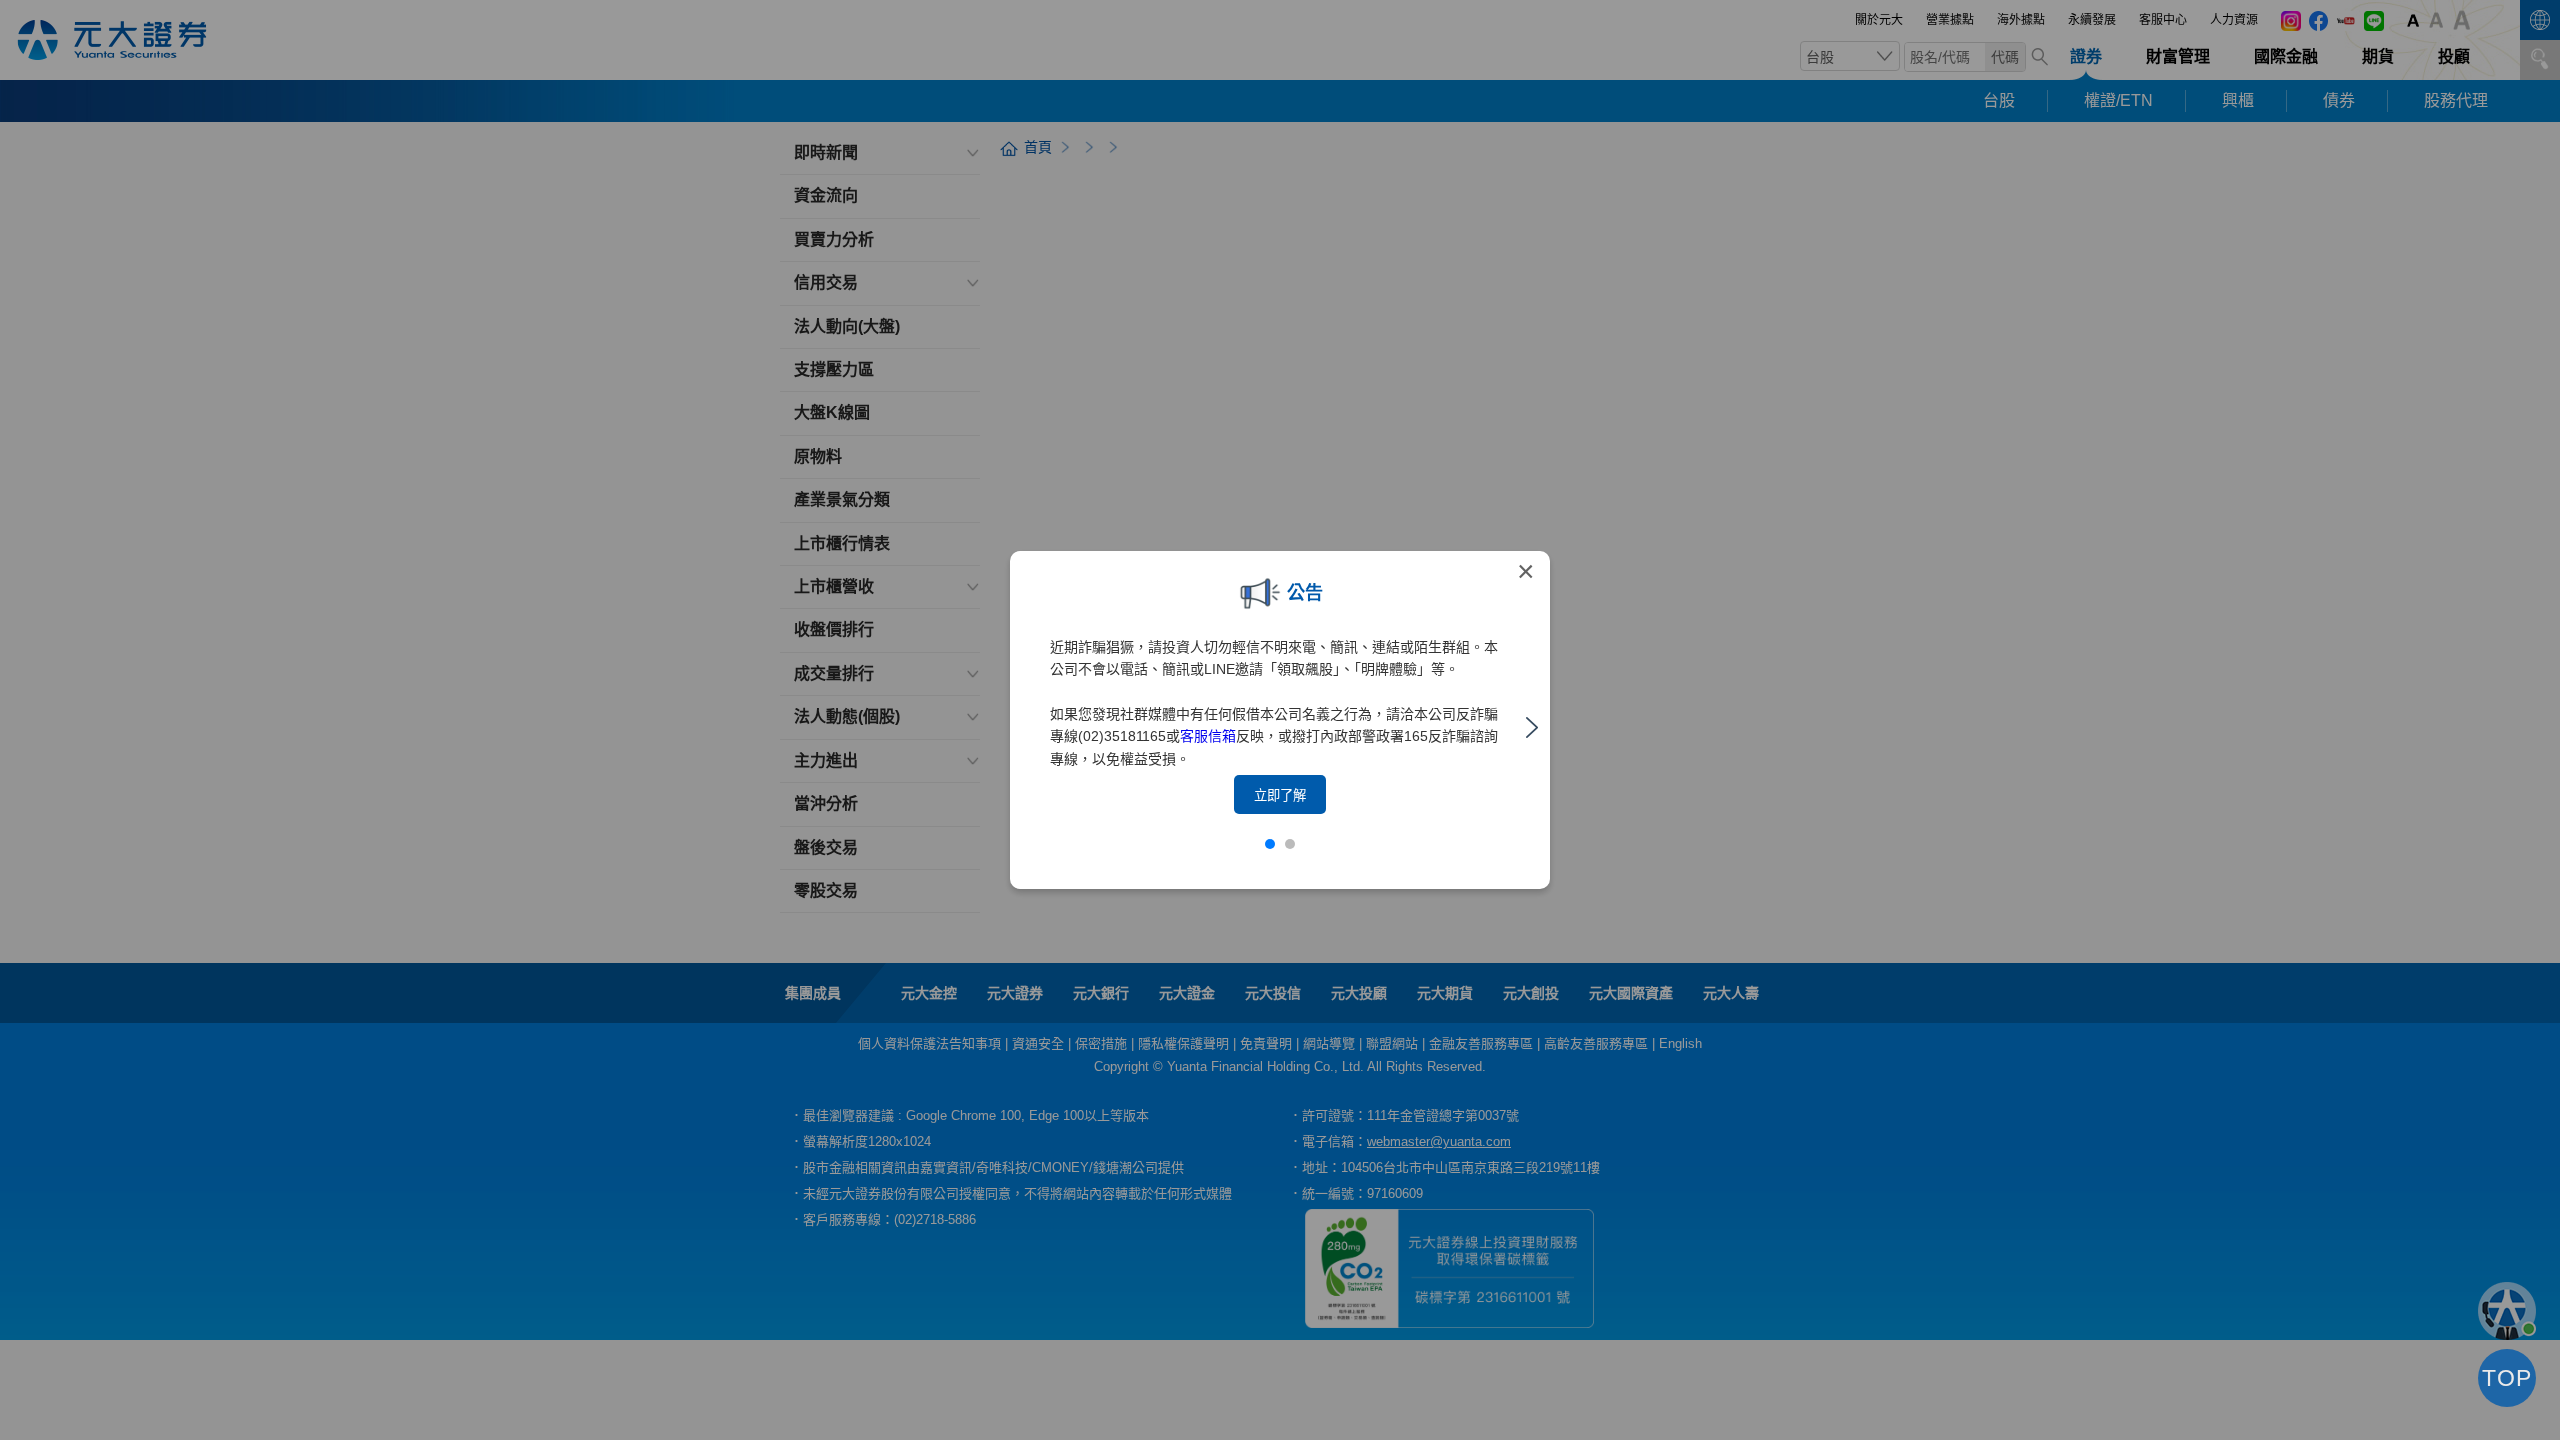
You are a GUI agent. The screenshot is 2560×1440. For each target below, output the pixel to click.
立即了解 (1280, 795)
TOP (2507, 1378)
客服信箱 (1208, 736)
